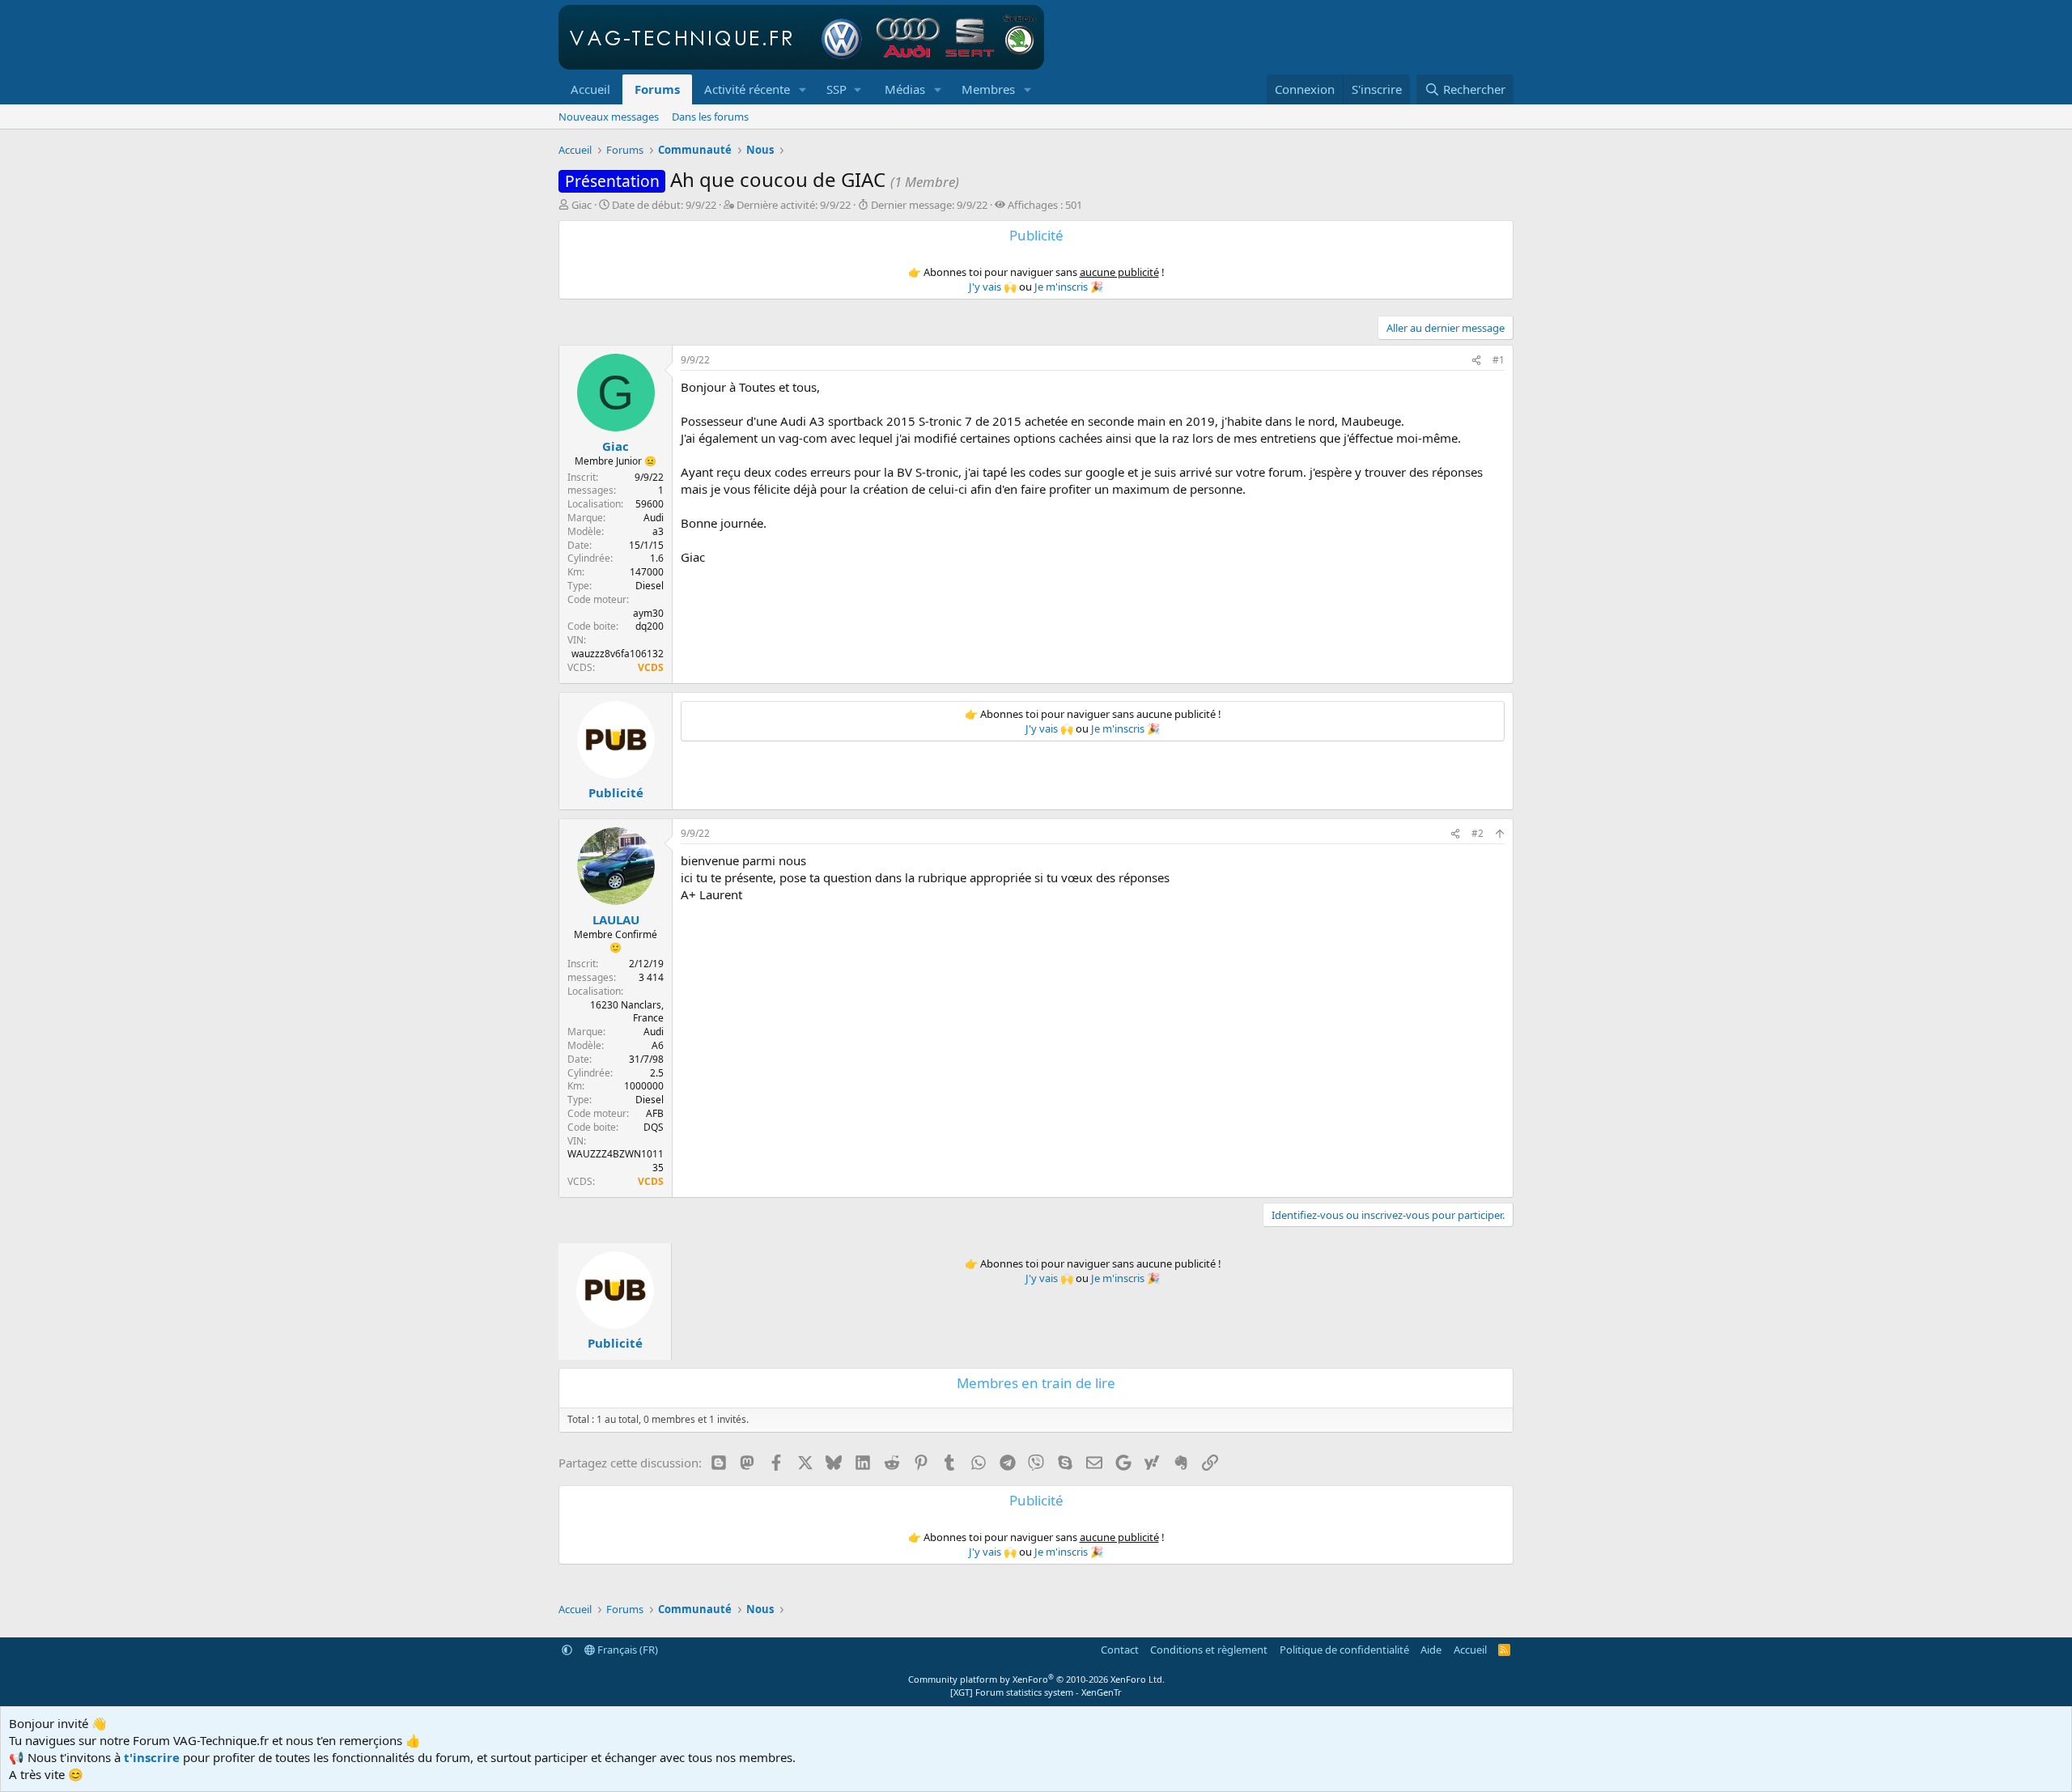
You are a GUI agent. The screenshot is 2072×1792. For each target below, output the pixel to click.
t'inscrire (152, 1757)
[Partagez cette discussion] (1476, 361)
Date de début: (664, 205)
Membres (988, 89)
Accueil (590, 89)
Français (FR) (626, 1650)
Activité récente (747, 89)
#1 (1499, 360)
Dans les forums (710, 117)
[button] (803, 89)
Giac (582, 205)
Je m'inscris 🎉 (1069, 287)
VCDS (651, 667)
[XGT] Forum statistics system (1036, 1692)
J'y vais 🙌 (993, 287)
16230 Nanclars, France (627, 1012)
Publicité (616, 792)
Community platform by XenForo (1036, 1679)
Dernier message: (929, 205)
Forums (657, 89)
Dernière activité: (794, 205)
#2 (1478, 833)
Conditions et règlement (1209, 1650)
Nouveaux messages (609, 117)
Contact (1120, 1650)
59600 (650, 504)
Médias (905, 89)
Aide (1431, 1650)
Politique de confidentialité (1344, 1650)
